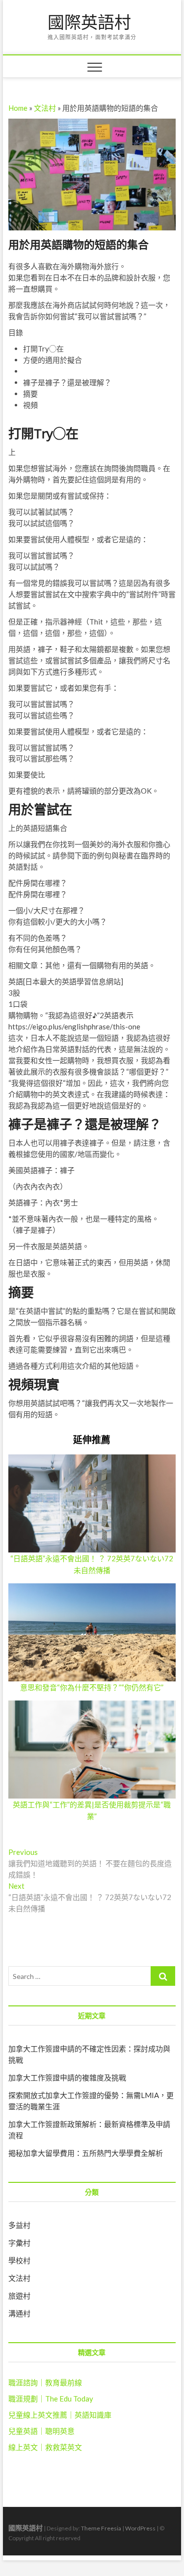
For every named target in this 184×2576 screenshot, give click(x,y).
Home (18, 108)
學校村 (19, 2260)
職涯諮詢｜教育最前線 (45, 2382)
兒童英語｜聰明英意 (41, 2431)
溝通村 (19, 2313)
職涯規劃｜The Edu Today (51, 2399)
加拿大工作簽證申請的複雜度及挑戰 (67, 2077)
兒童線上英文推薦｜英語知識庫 (60, 2415)
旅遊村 (19, 2296)
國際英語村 (89, 23)
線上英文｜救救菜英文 (45, 2447)
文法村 (45, 108)
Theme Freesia (101, 2528)
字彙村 (19, 2243)
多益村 (19, 2225)
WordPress (140, 2528)
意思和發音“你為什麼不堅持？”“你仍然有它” (92, 1687)
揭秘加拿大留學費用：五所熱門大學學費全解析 (86, 2153)
